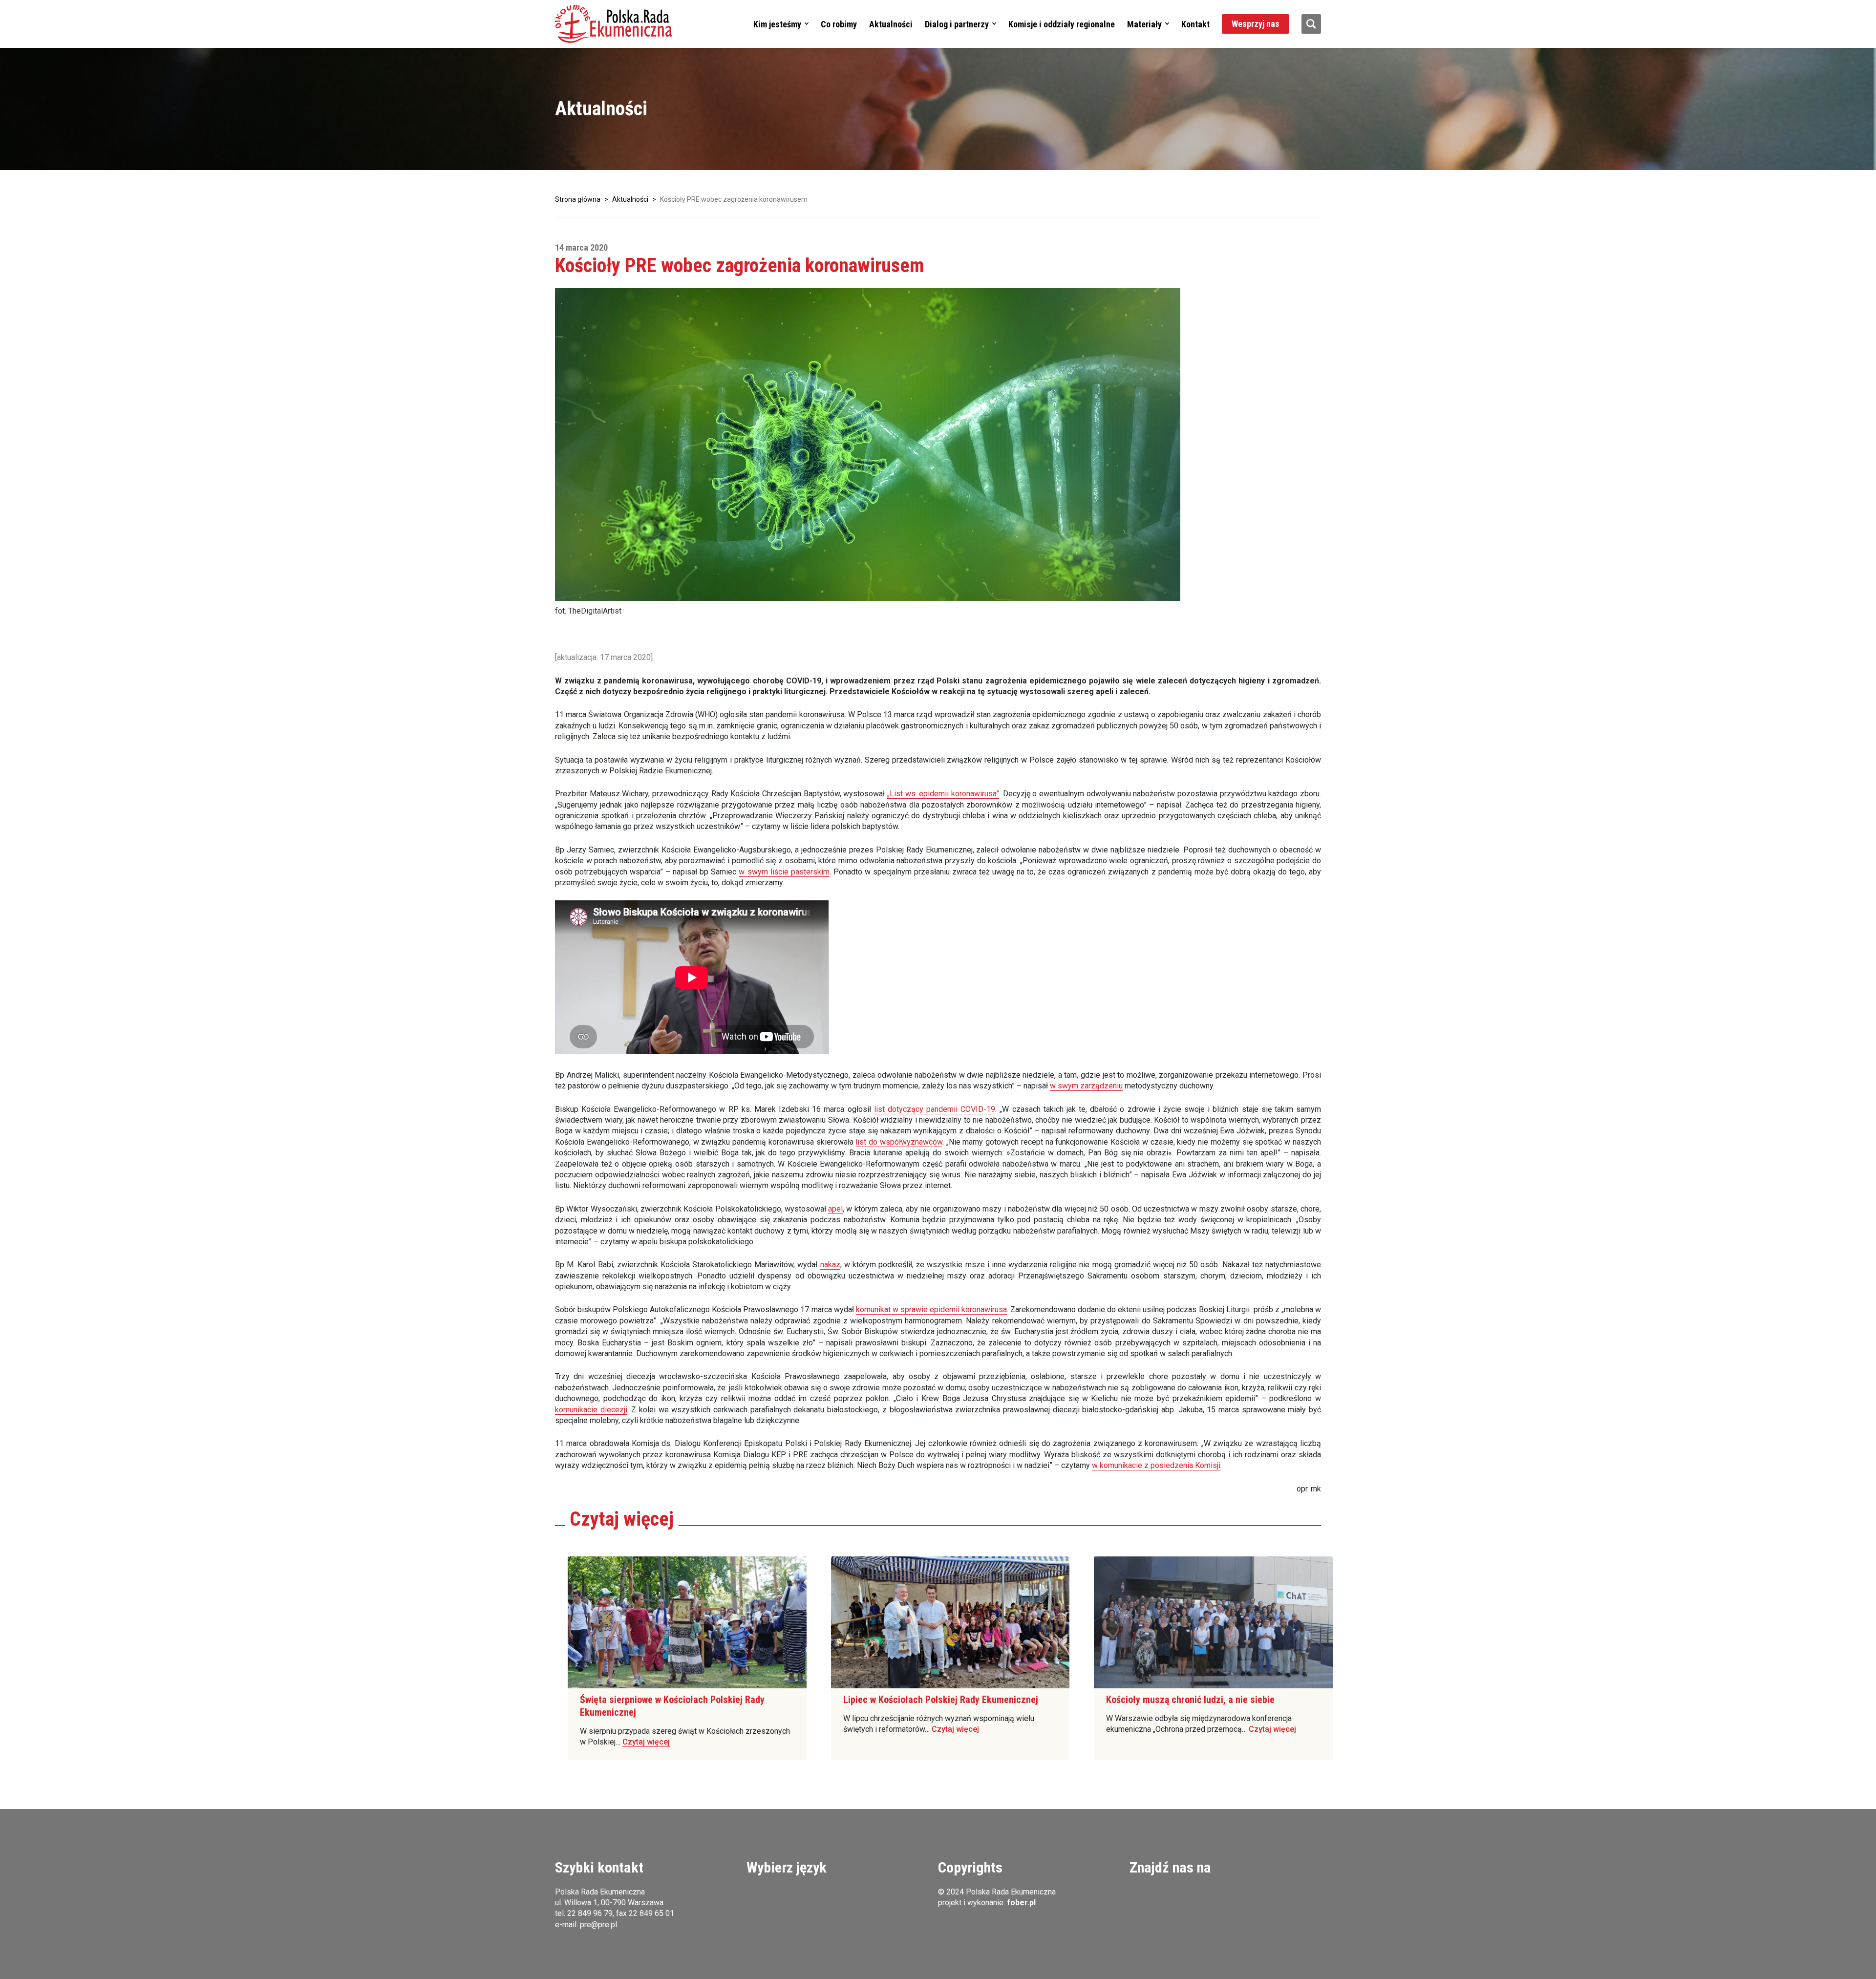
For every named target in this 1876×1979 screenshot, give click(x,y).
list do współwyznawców (899, 1142)
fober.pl (1021, 1903)
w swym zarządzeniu (1086, 1086)
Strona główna (578, 199)
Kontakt (1195, 24)
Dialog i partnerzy (957, 24)
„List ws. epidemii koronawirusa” (943, 794)
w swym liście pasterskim (784, 872)
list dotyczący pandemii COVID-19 (935, 1109)
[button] (614, 24)
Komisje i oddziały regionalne (1062, 24)
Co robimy (839, 24)
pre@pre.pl (598, 1925)
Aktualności (891, 24)
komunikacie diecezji (591, 1410)
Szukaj (1311, 24)
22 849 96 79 (590, 1913)
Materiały (1144, 24)
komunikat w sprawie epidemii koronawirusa (931, 1309)
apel (835, 1209)
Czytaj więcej (646, 1742)
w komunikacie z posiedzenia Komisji (1156, 1465)
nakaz (830, 1265)
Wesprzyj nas (1256, 24)
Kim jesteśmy (777, 24)
